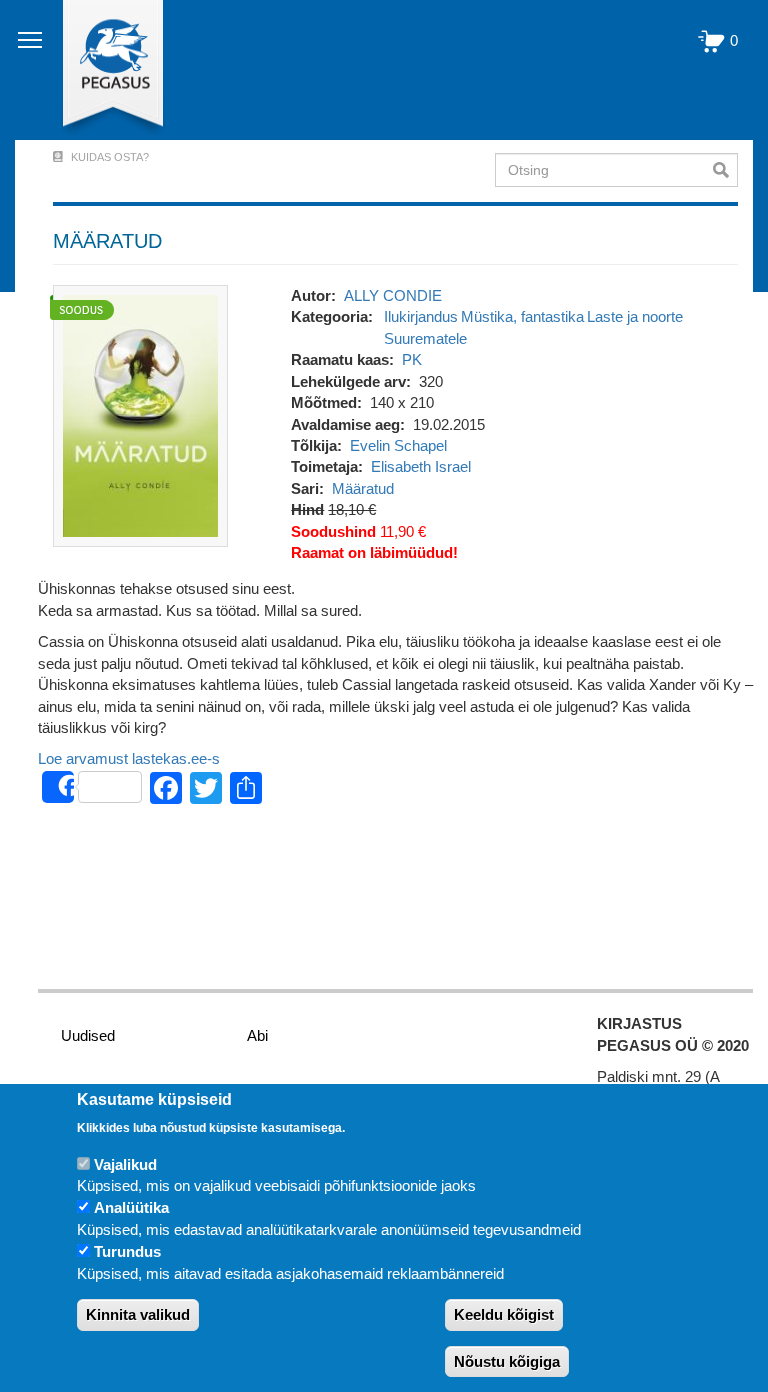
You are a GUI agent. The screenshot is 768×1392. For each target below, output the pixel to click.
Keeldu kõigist (504, 1314)
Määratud (363, 488)
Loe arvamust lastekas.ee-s (129, 758)
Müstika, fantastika (522, 316)
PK (412, 359)
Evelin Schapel (398, 445)
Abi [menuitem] (257, 1035)
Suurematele (425, 338)
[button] (140, 414)
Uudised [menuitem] (88, 1035)
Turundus (127, 1251)
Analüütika (131, 1207)
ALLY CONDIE (393, 295)
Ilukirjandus (421, 316)
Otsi (725, 170)
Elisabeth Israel (421, 466)
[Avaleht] (101, 70)
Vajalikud (125, 1164)
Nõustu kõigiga (507, 1361)
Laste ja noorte (635, 316)
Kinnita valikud (138, 1314)
